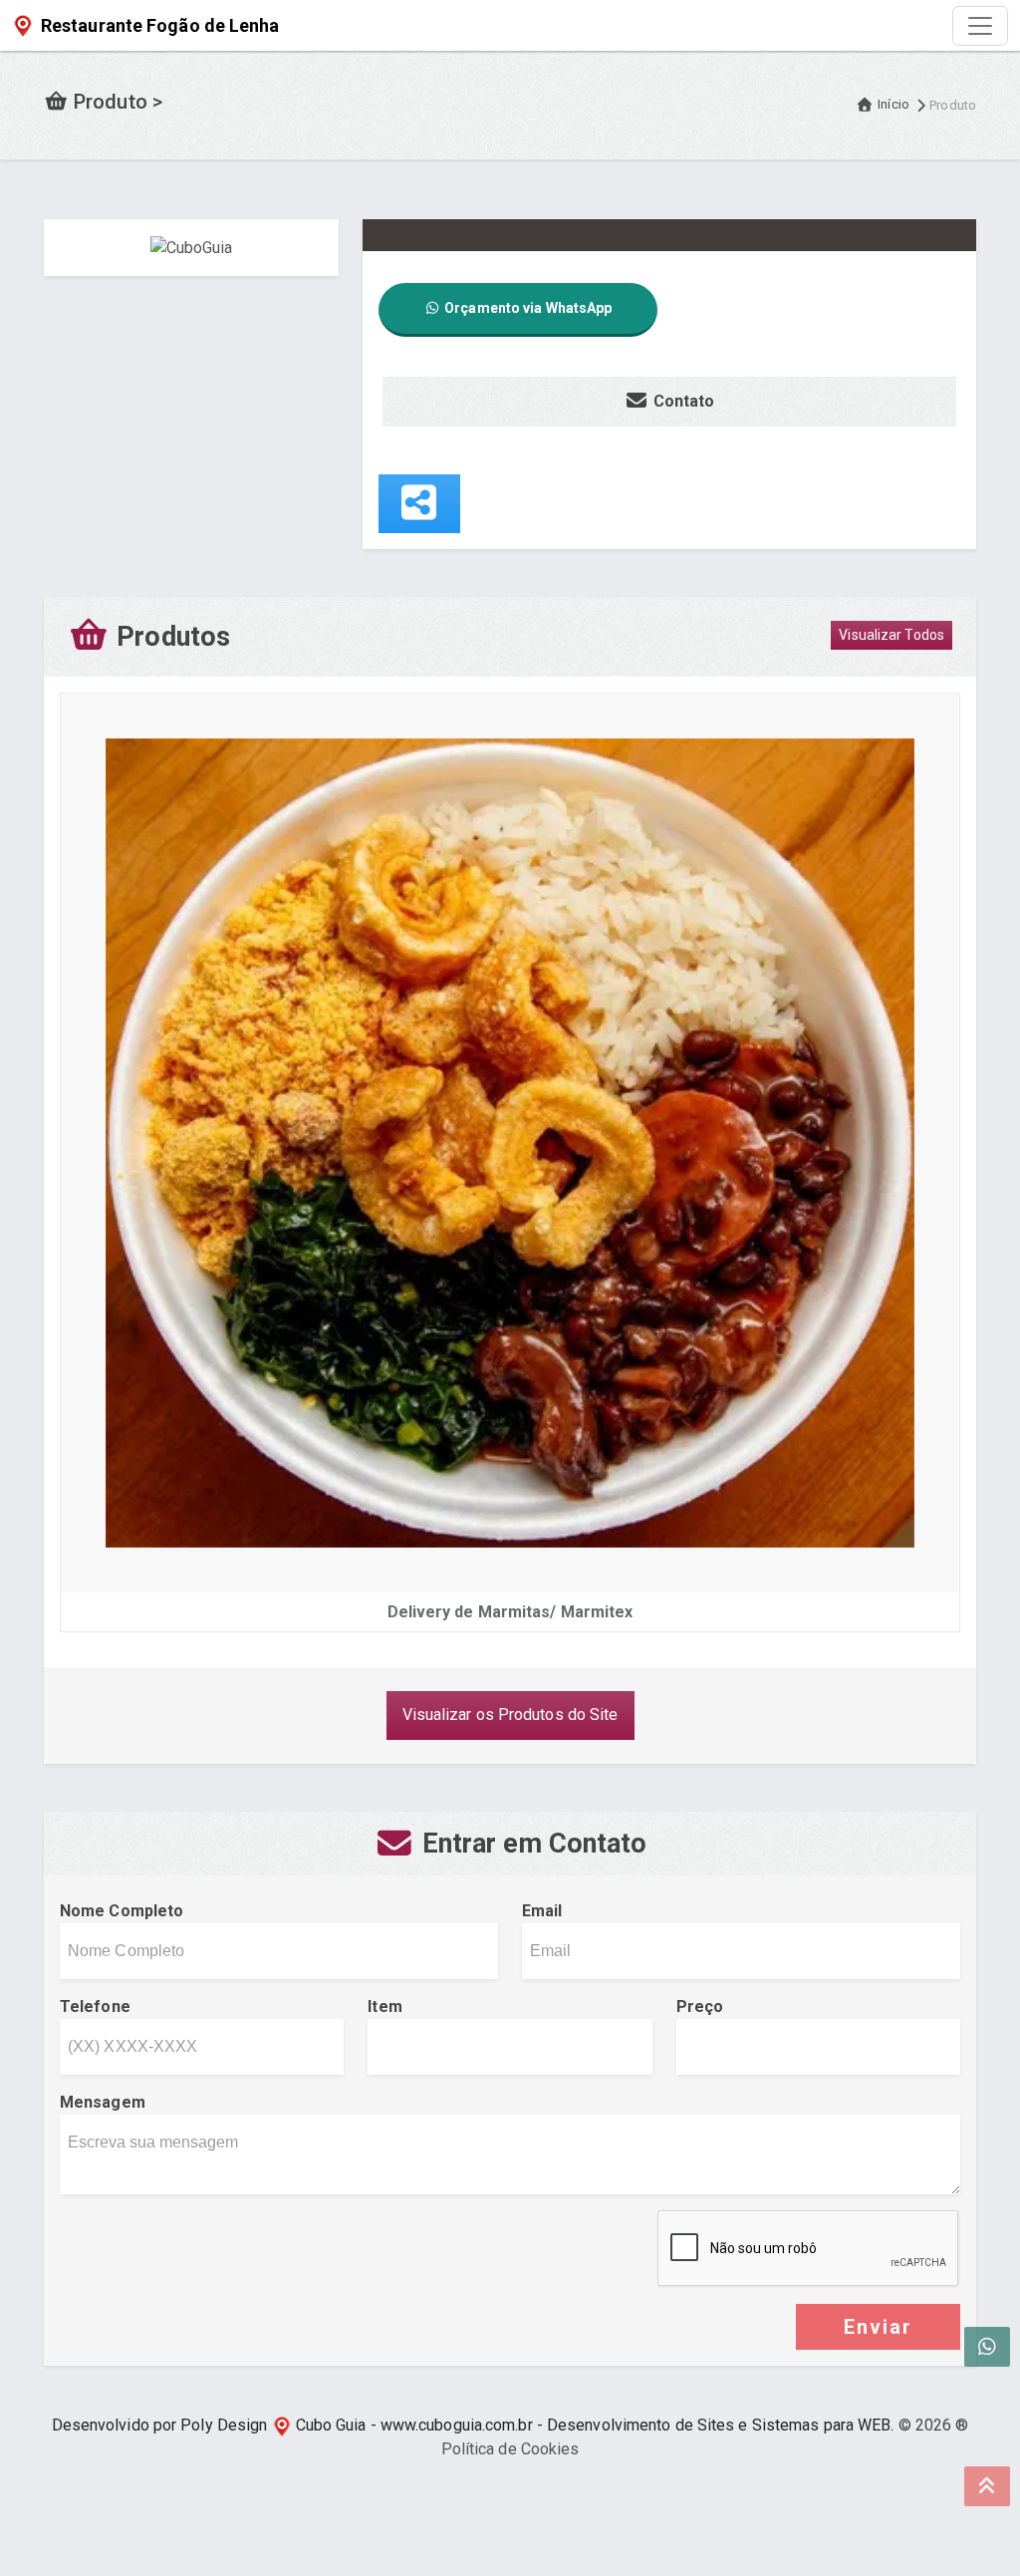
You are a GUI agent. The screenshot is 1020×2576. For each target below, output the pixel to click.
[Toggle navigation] (980, 26)
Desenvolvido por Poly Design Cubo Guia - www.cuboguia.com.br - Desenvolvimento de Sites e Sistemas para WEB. (473, 2425)
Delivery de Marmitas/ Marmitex (510, 1612)
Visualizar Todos (892, 635)
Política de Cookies (510, 2449)
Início (893, 104)
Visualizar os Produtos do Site (510, 1715)
